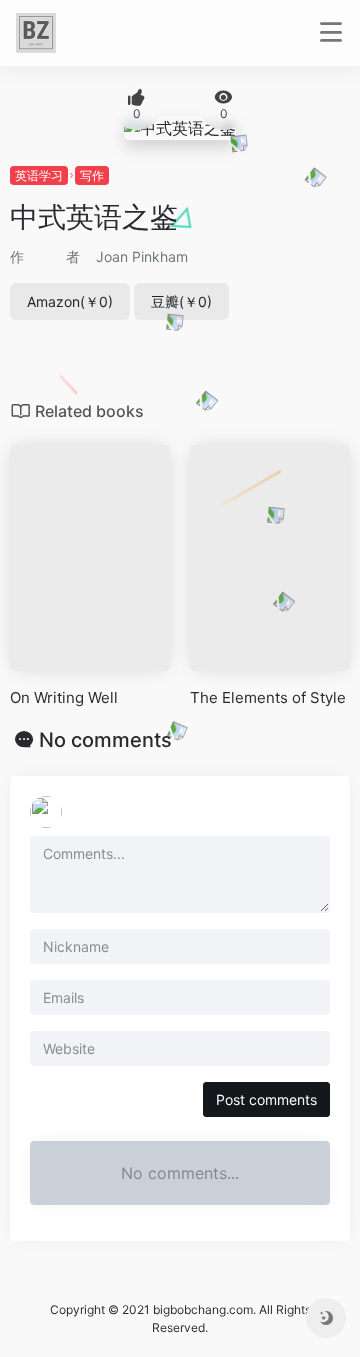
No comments (105, 740)
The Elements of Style (268, 697)
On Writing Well (64, 697)
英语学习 (39, 175)
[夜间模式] (326, 1318)
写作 (92, 175)
